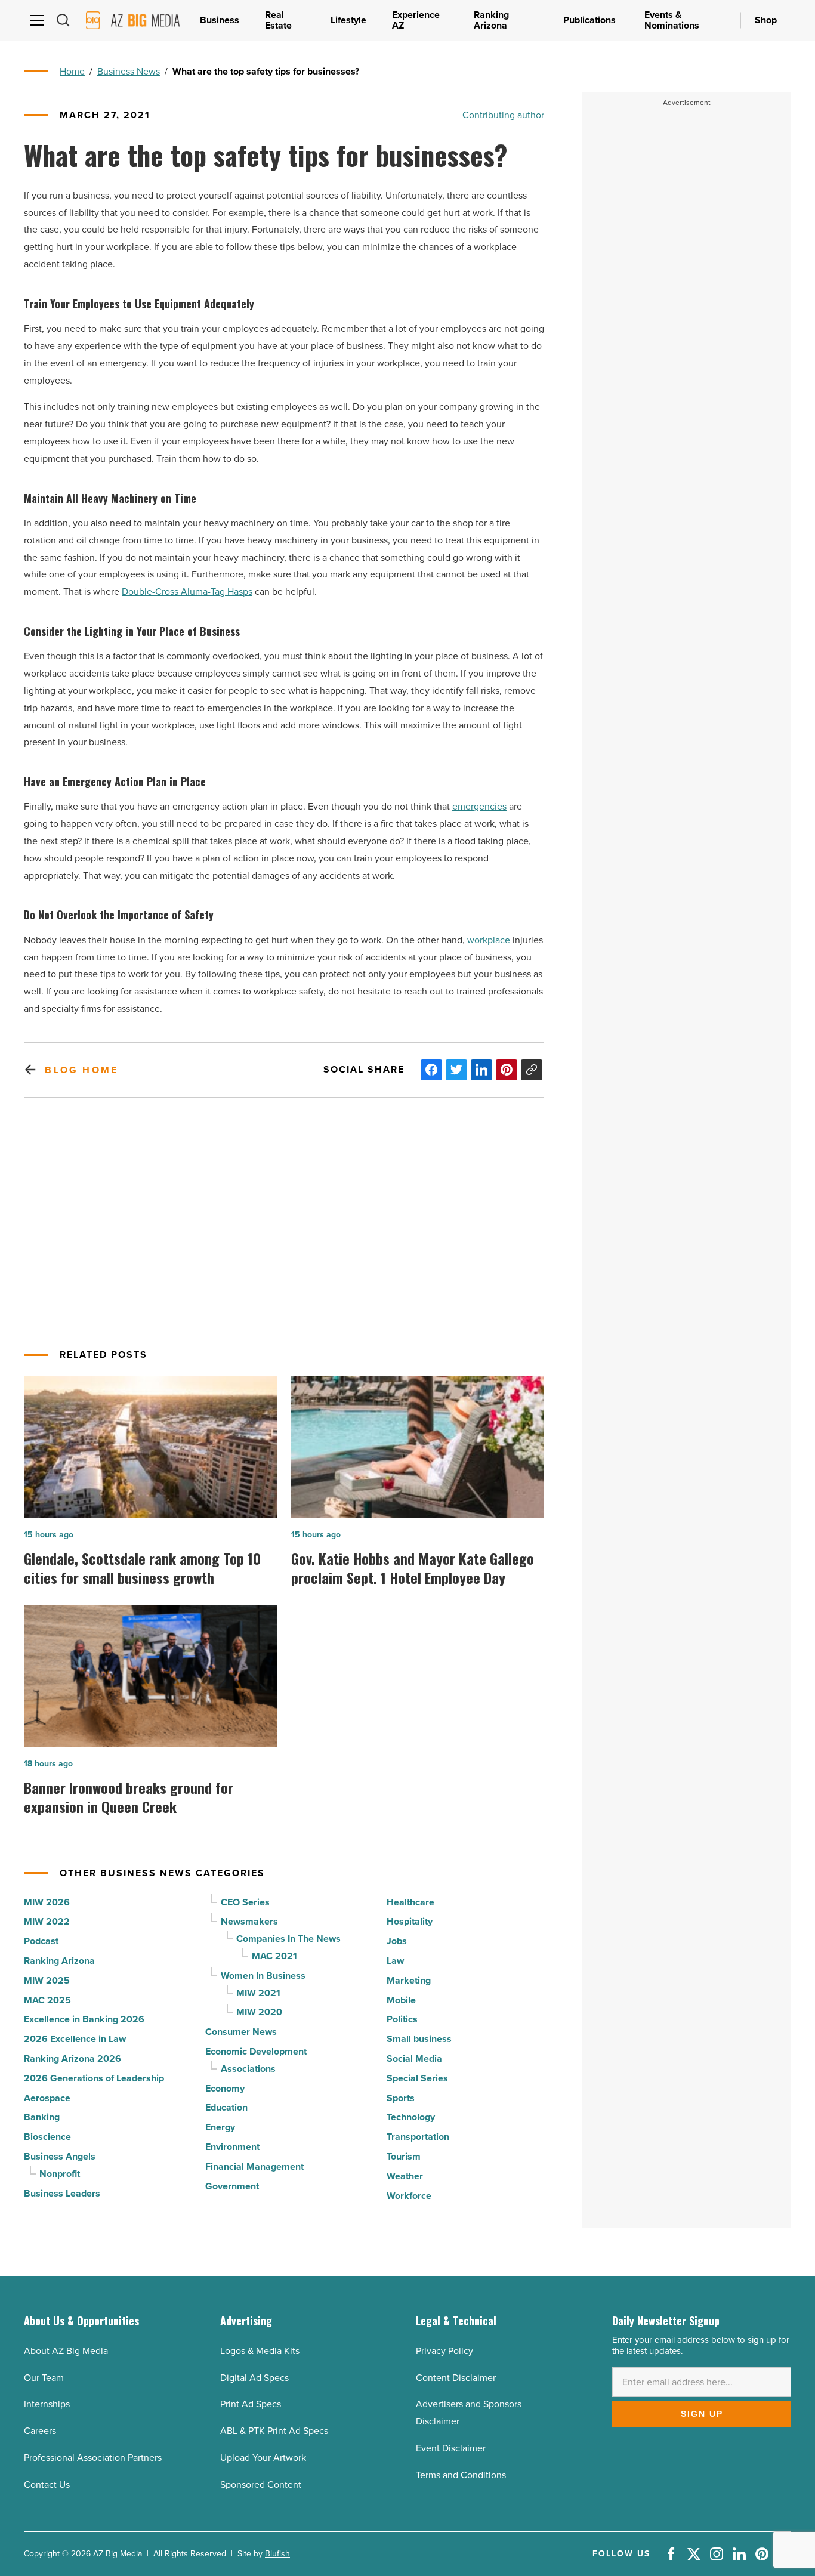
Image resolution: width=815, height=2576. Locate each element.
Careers (40, 2431)
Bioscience (47, 2137)
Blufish (277, 2554)
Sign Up (702, 2414)
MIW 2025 (47, 1980)
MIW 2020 (259, 2012)
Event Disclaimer (451, 2448)
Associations (248, 2069)
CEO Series (245, 1902)
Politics (402, 2019)
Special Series (417, 2078)
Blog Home (81, 1070)
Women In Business (263, 1976)
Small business (419, 2039)
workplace (489, 940)
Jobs (397, 1941)
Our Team (44, 2378)
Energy (220, 2127)
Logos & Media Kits (260, 2351)
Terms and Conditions (461, 2475)
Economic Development (256, 2051)
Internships (47, 2404)
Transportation (418, 2137)
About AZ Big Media (66, 2351)
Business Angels (60, 2156)
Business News (129, 71)
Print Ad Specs (251, 2404)
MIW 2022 (47, 1921)
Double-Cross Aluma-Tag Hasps (187, 592)
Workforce (409, 2196)
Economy (225, 2088)
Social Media (414, 2058)
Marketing (409, 1980)
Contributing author (503, 115)
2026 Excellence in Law (75, 2039)
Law (395, 1961)
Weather (405, 2176)
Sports (401, 2098)
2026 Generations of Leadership (94, 2078)
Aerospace (47, 2098)
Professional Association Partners (93, 2458)
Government (232, 2186)
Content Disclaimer (456, 2378)
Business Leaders (62, 2193)
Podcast (41, 1941)
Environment (232, 2147)
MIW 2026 (47, 1902)
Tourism (404, 2156)
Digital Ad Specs (254, 2378)
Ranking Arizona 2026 (72, 2058)
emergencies (479, 806)
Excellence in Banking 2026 (84, 2019)
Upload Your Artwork (263, 2458)
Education (226, 2107)
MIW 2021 (258, 1993)
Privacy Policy (444, 2351)
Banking (42, 2117)
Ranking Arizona (59, 1961)
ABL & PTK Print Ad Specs (274, 2431)
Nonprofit (60, 2174)
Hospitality (410, 1921)
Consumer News (241, 2032)
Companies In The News (288, 1939)
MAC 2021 (274, 1956)
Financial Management (254, 2166)
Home (72, 71)
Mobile (401, 2000)
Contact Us (47, 2484)
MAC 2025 (47, 2000)
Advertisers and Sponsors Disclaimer (469, 2413)
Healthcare (410, 1902)
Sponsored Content (261, 2484)
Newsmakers (249, 1921)
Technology (411, 2117)
